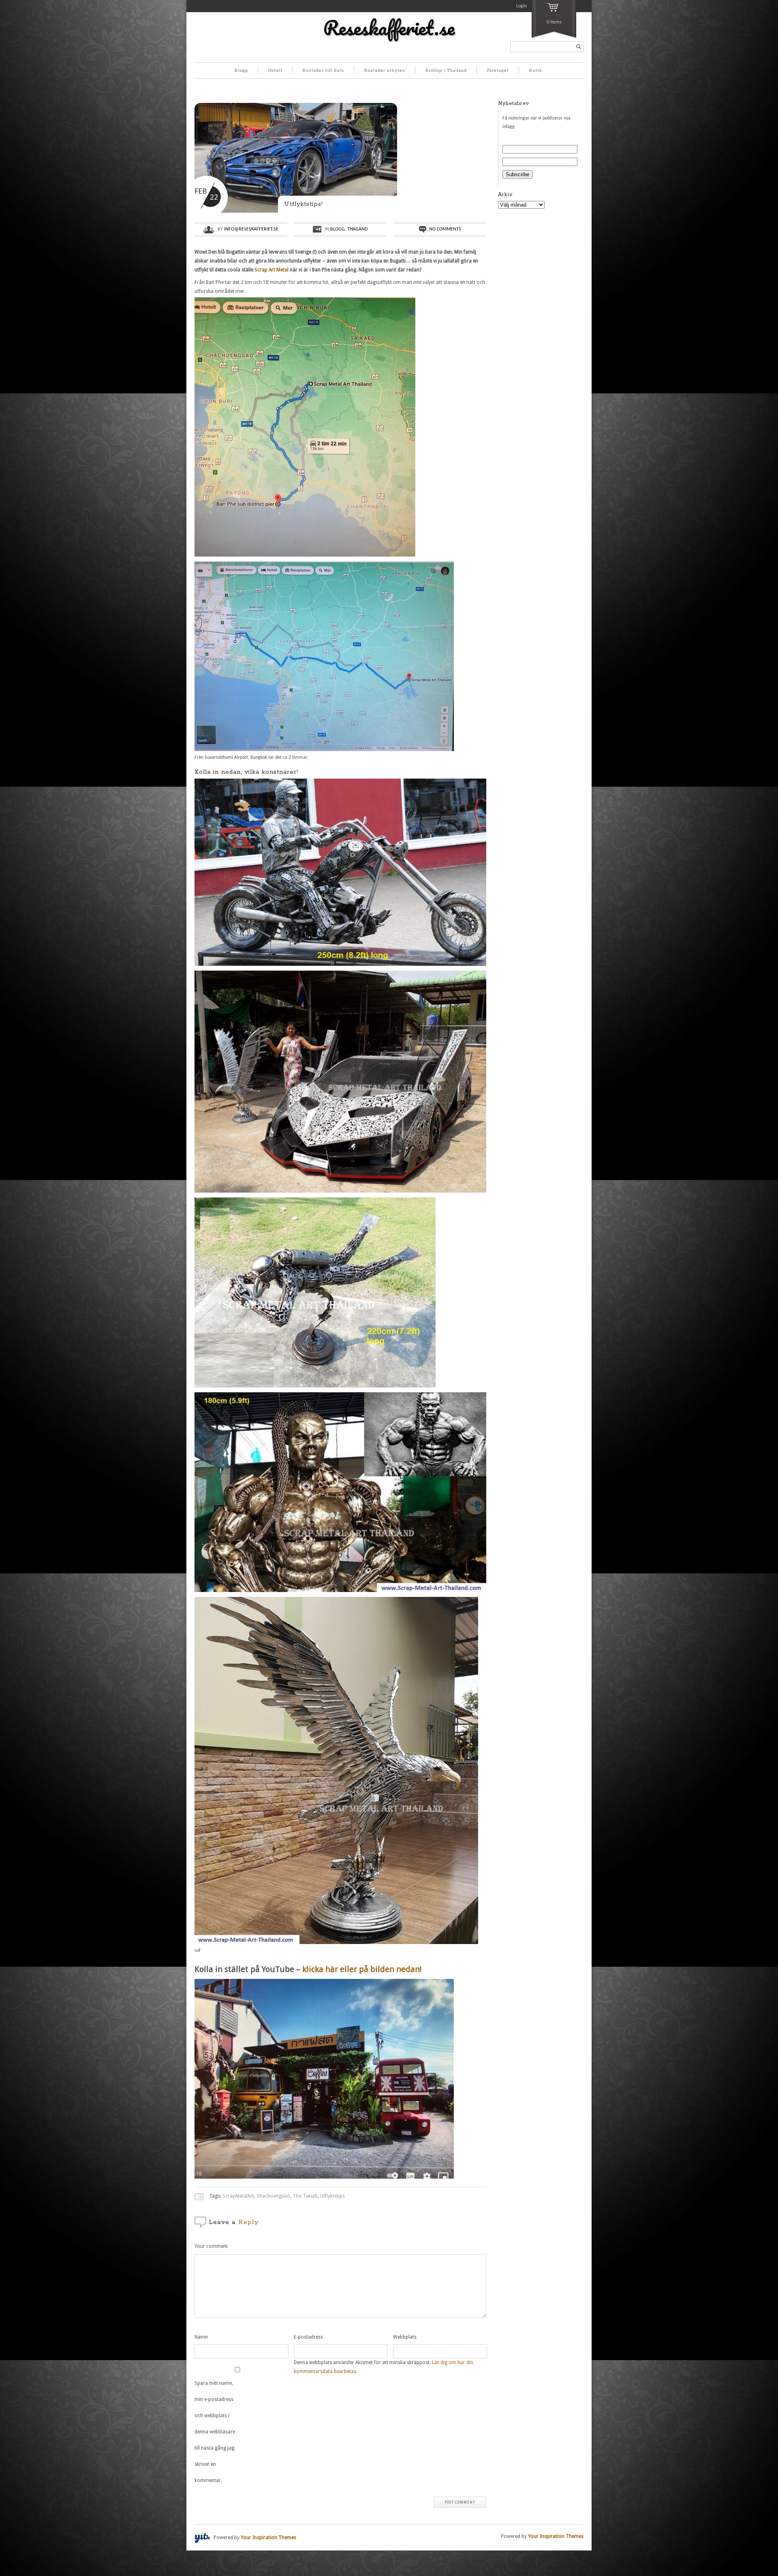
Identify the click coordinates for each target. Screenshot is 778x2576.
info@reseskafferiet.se (251, 229)
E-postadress (308, 2337)
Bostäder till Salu (323, 70)
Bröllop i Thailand (446, 70)
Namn (201, 2337)
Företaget (498, 70)
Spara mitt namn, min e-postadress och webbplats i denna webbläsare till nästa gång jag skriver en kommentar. (215, 2432)
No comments (445, 229)
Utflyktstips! (304, 204)
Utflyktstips (332, 2196)
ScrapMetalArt (238, 2196)
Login (522, 6)
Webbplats (405, 2337)
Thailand (357, 229)
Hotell (275, 70)
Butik (536, 70)
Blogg (241, 70)
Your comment (211, 2246)
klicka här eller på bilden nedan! (362, 1969)
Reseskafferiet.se (389, 28)
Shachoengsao (273, 2196)
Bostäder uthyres (385, 70)
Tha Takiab (305, 2196)
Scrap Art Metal (271, 270)
